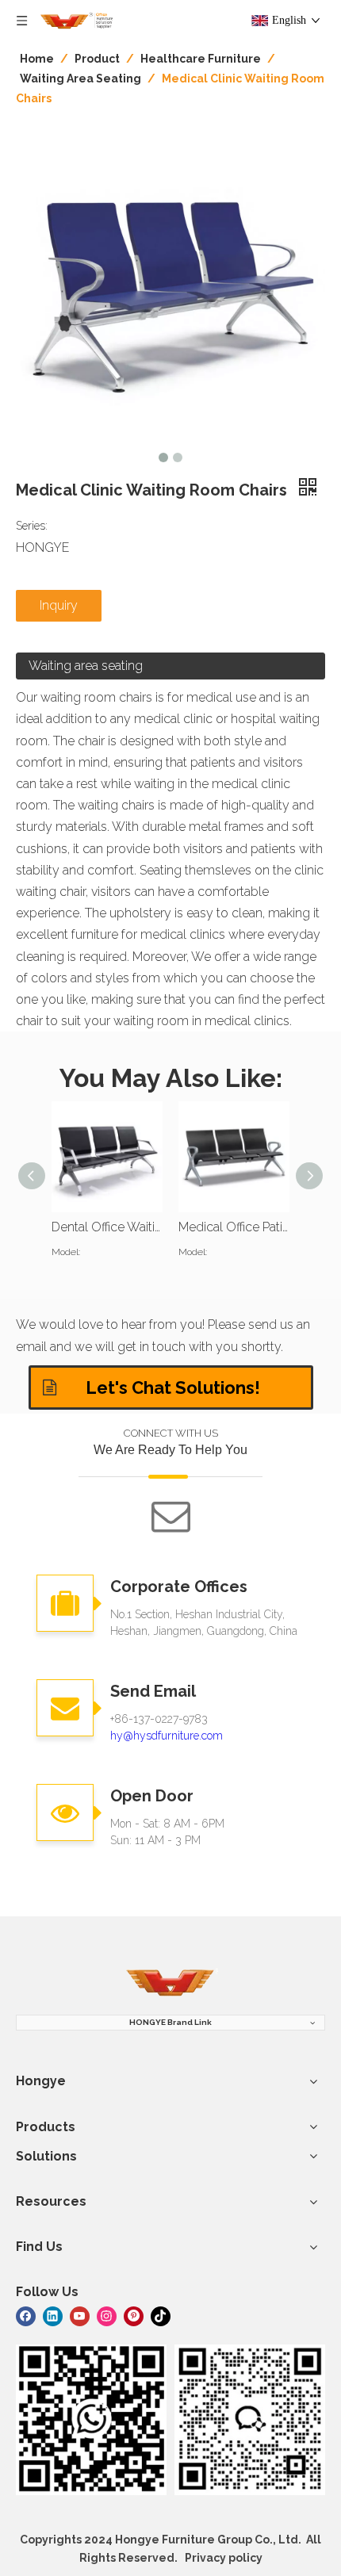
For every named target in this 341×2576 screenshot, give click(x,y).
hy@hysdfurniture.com (167, 1736)
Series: (32, 526)
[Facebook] (26, 2315)
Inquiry (59, 605)
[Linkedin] (53, 2315)
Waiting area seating (86, 666)
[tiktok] (161, 2315)
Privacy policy (224, 2558)
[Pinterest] (134, 2315)
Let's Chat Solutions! (171, 1388)
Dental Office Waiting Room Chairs (107, 1227)
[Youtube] (80, 2315)
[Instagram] (107, 2315)
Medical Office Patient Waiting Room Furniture (234, 1227)
